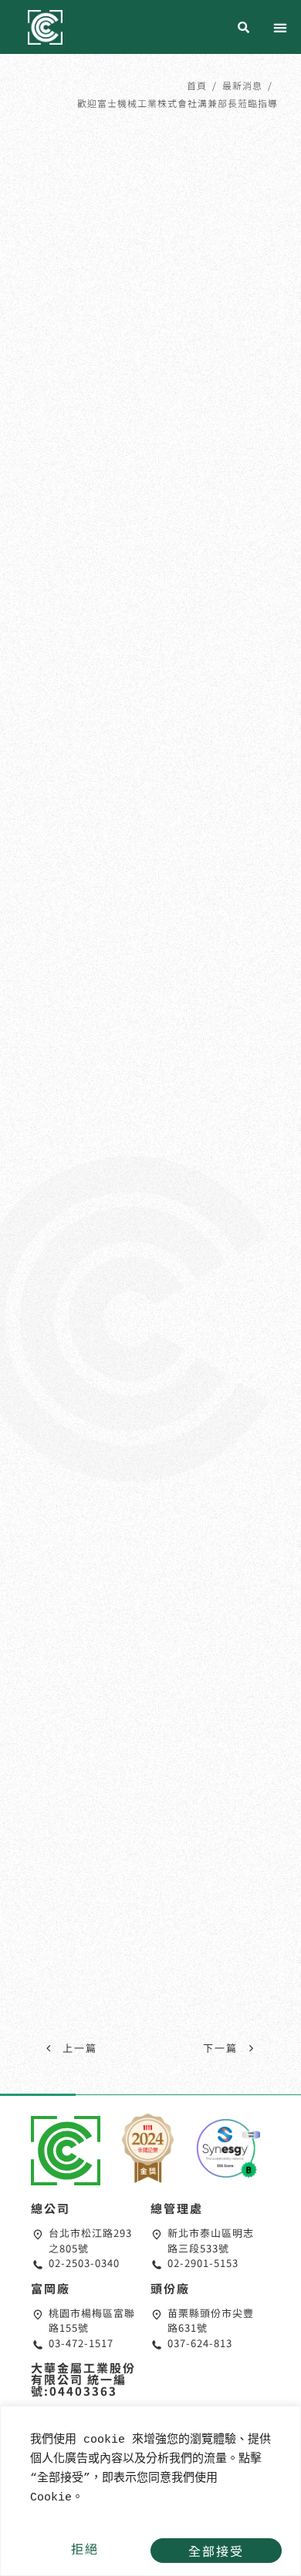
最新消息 (242, 86)
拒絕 (85, 2548)
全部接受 (216, 2551)
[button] (280, 28)
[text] (150, 2469)
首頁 (197, 86)
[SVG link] (66, 2151)
